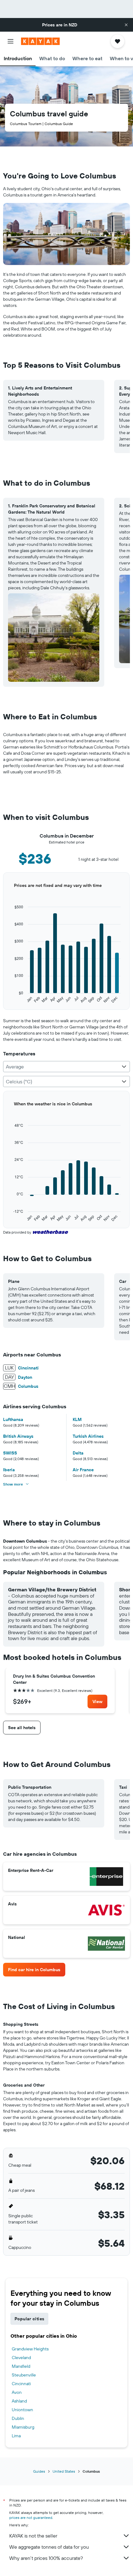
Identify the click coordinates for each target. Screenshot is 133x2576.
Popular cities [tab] (29, 2319)
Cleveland (21, 2358)
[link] (97, 1702)
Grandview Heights (30, 2349)
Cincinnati (21, 2384)
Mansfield (21, 2366)
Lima (16, 2436)
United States (64, 2471)
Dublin (18, 2418)
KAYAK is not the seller (33, 2536)
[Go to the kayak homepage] (40, 41)
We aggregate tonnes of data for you (49, 2547)
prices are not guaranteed (31, 2518)
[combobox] (66, 1067)
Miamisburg (23, 2427)
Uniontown (22, 2410)
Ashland (19, 2401)
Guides (39, 2471)
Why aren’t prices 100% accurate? (46, 2558)
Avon (17, 2392)
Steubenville (24, 2375)
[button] (126, 25)
